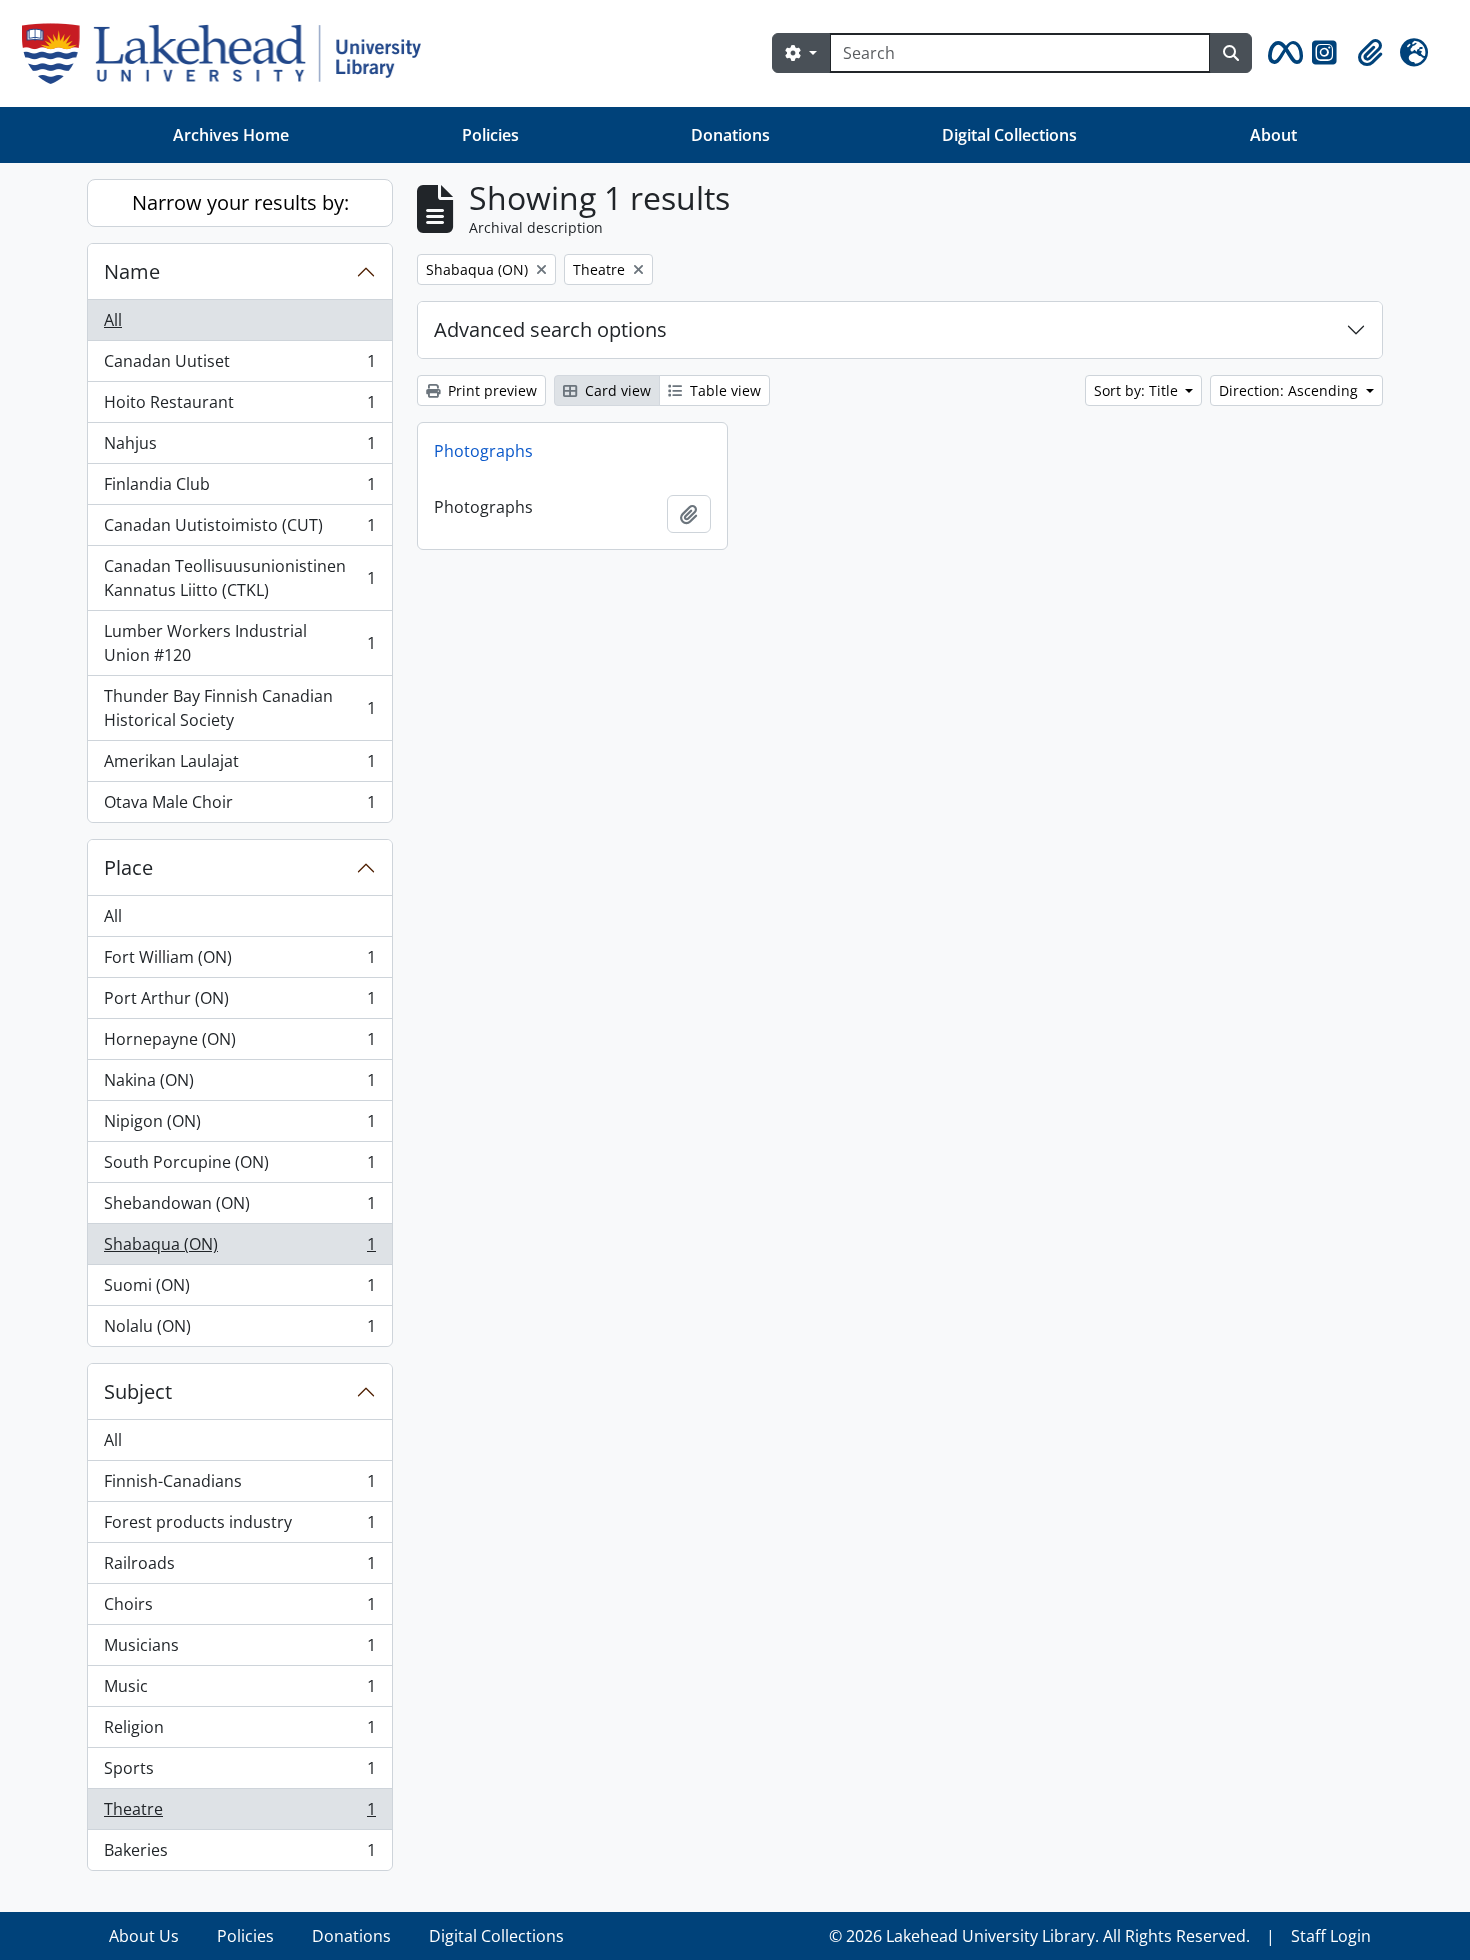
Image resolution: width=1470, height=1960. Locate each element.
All (113, 320)
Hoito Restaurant (239, 407)
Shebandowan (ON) (239, 1208)
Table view (723, 390)
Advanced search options (550, 329)
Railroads (239, 1568)
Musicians (239, 1650)
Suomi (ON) (239, 1290)
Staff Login (1331, 1936)
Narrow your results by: (240, 202)
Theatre (239, 1814)
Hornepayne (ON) (239, 1044)
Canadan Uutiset (239, 366)
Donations (730, 135)
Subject (138, 1391)
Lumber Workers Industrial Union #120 (239, 643)
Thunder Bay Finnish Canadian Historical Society (239, 708)
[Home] (229, 53)
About (1273, 135)
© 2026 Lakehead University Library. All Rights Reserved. (1039, 1936)
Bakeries (239, 1854)
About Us (144, 1936)
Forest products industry (239, 1527)
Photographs (483, 451)
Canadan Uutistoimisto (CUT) (239, 530)
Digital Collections (1009, 135)
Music (239, 1691)
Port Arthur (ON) (239, 1003)
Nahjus (239, 448)
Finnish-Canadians (239, 1486)
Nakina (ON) (239, 1085)
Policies (490, 135)
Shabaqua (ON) (239, 1249)
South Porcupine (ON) (239, 1167)
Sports (239, 1773)
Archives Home (231, 135)
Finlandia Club (239, 489)
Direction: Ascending (1290, 390)
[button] (1282, 53)
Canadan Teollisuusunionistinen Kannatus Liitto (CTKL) (239, 578)
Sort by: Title (1138, 390)
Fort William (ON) (239, 962)
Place (128, 867)
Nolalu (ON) (239, 1330)
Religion (239, 1732)
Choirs (239, 1609)
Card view (616, 390)
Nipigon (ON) (239, 1126)
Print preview (490, 390)
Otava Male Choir (239, 806)
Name (132, 271)
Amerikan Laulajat (239, 766)
